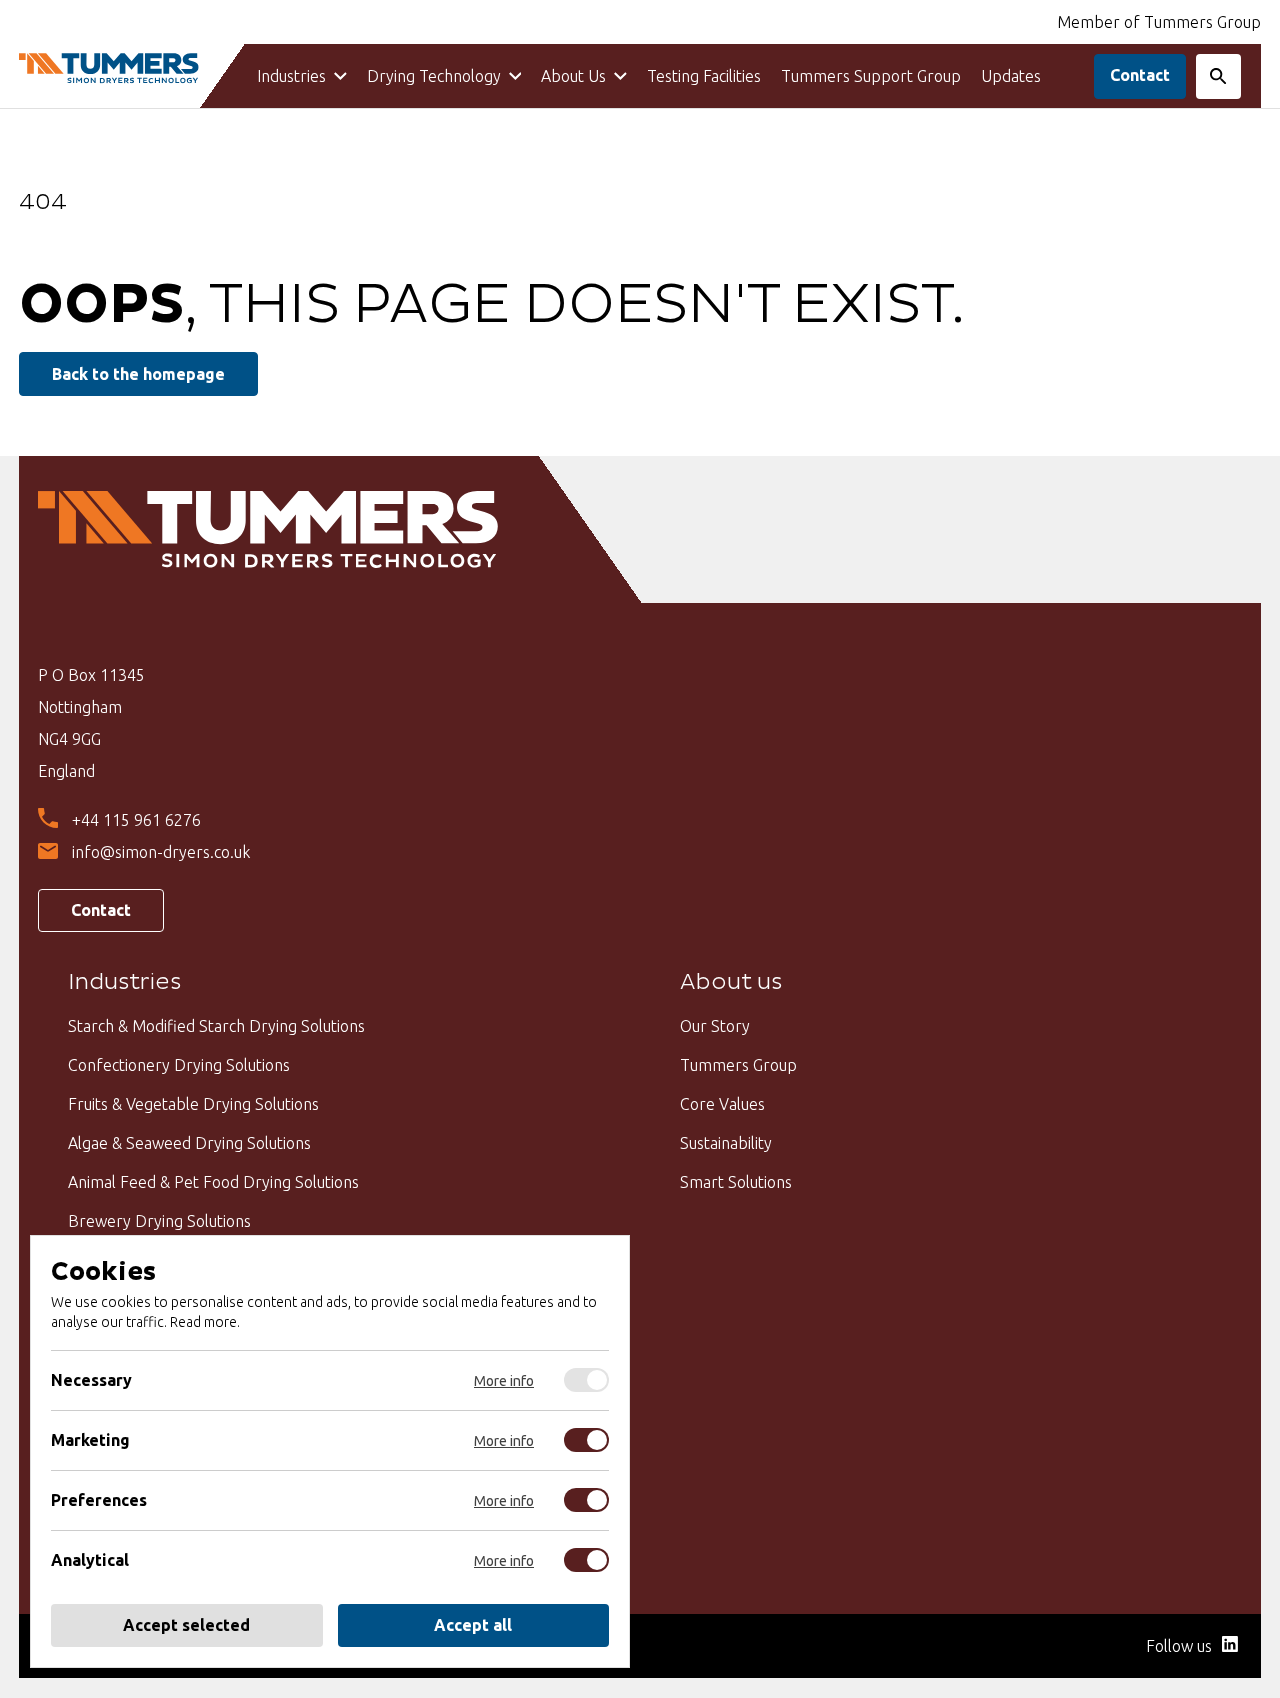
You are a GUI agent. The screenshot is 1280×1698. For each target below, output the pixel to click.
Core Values (722, 1104)
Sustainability (726, 1143)
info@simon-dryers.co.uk (161, 852)
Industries (291, 76)
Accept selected (186, 1625)
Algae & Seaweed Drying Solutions (189, 1143)
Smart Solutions (736, 1182)
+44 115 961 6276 (136, 820)
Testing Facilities (704, 76)
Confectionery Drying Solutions (179, 1065)
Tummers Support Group (871, 76)
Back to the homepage (138, 374)
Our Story (715, 1026)
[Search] (1218, 76)
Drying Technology (434, 76)
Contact (1140, 75)
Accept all (473, 1625)
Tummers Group (738, 1065)
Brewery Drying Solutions (159, 1221)
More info (504, 1381)
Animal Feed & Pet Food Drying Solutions (213, 1182)
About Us (573, 76)
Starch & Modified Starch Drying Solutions (216, 1026)
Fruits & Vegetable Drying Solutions (193, 1104)
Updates (1011, 76)
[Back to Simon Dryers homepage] (109, 69)
